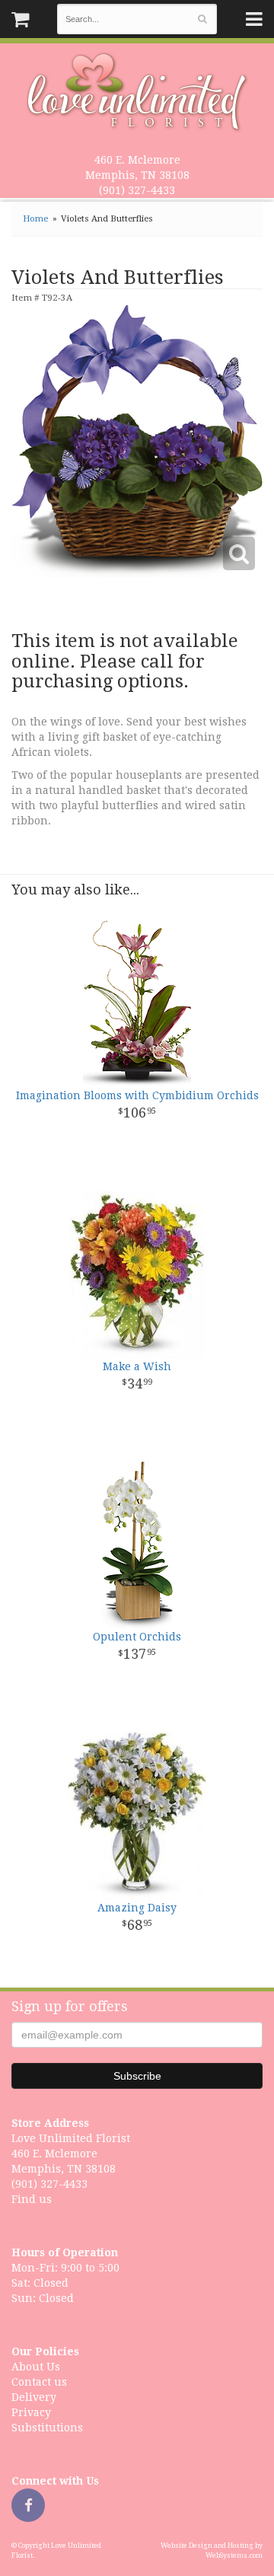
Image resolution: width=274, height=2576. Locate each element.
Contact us (39, 2382)
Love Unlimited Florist (137, 92)
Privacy (31, 2412)
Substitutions (47, 2428)
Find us (32, 2199)
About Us (36, 2367)
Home (35, 219)
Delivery (34, 2397)
